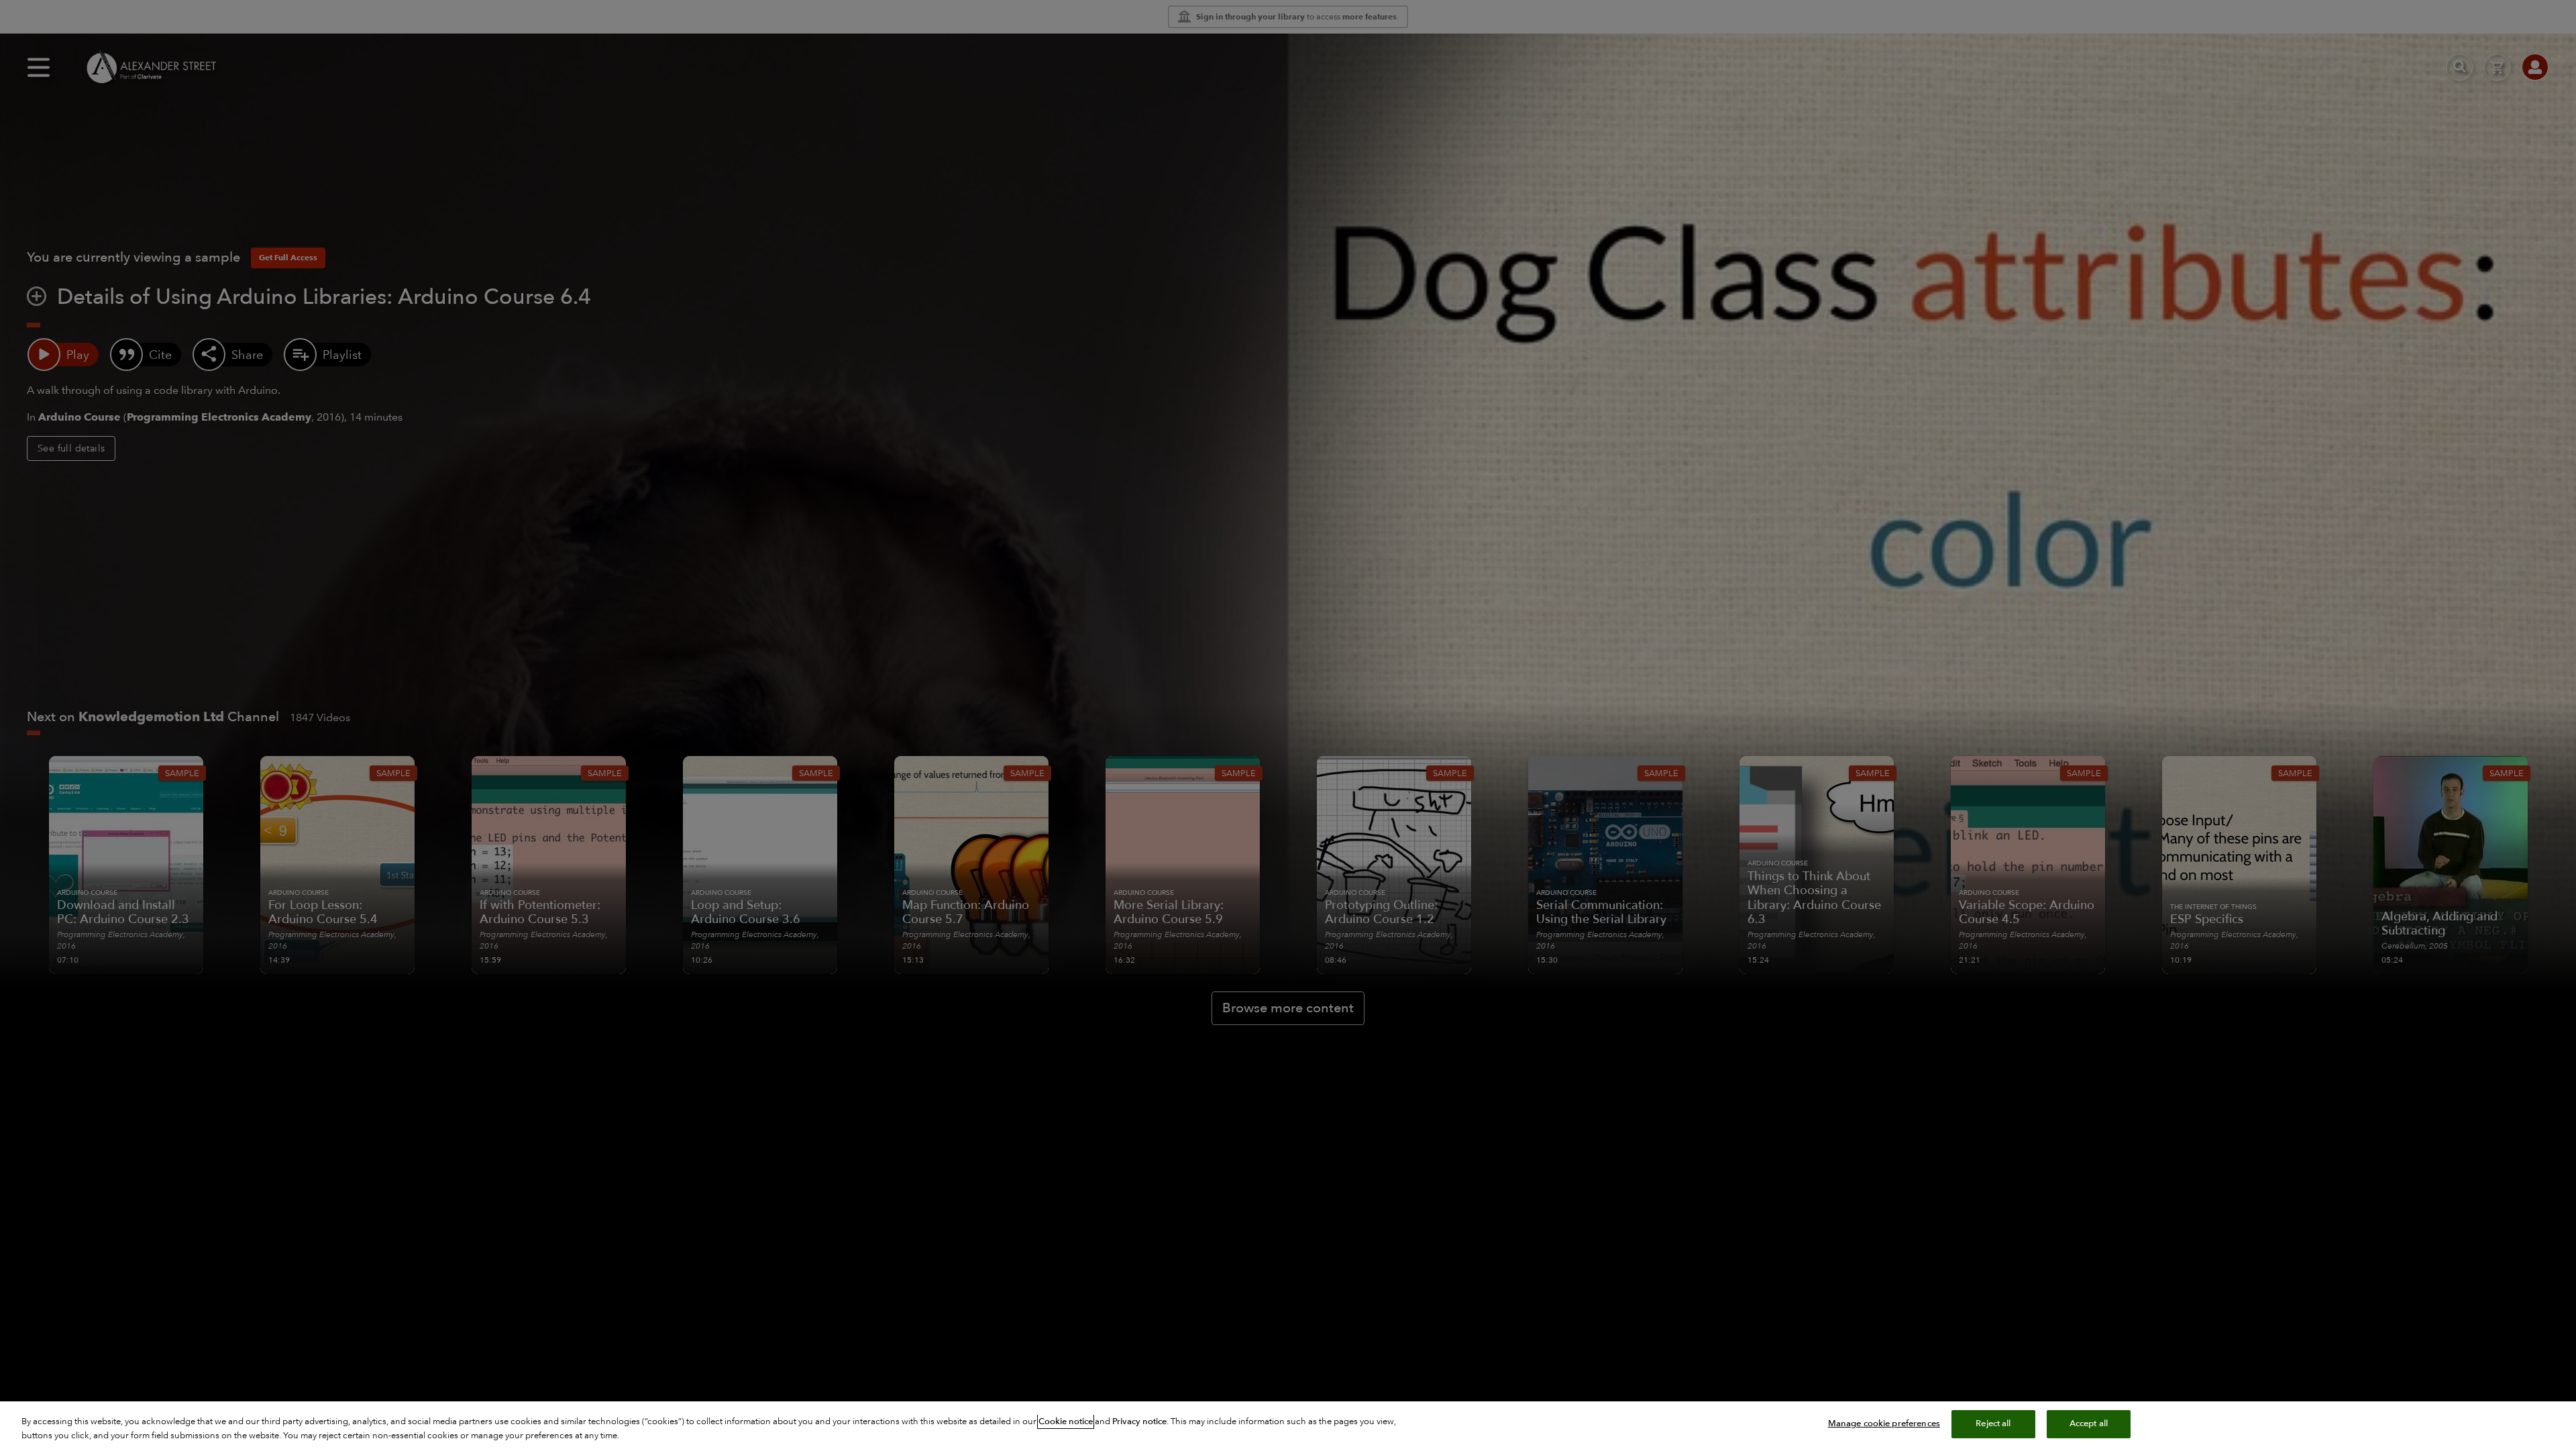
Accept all (2089, 1424)
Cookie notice (1066, 1421)
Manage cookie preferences (1884, 1424)
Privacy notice (1139, 1421)
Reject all (1993, 1424)
